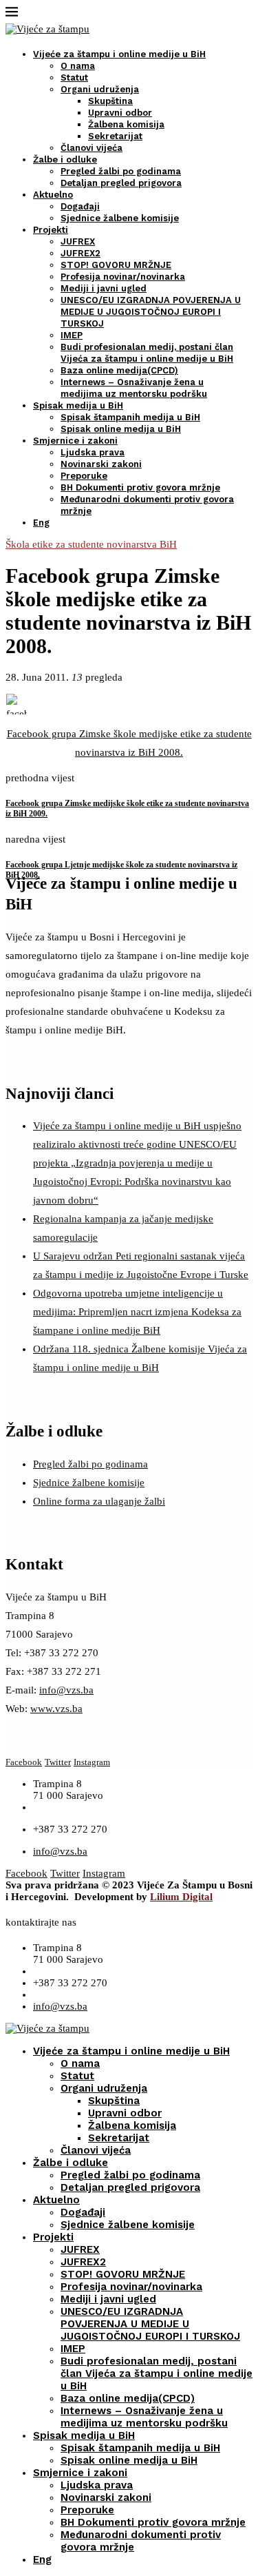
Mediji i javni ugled (104, 288)
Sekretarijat (115, 136)
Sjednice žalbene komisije (120, 218)
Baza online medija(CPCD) (119, 370)
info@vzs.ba (66, 1690)
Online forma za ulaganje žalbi (99, 1501)
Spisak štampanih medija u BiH (130, 417)
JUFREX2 (80, 253)
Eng (41, 523)
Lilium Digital (181, 1897)
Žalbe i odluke (65, 159)
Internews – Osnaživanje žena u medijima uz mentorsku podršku (144, 2417)
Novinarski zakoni (101, 464)
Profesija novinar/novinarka (123, 277)
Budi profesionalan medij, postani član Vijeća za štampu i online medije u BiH (157, 2373)
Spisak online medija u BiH (121, 429)
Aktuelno (53, 195)
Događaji (80, 206)
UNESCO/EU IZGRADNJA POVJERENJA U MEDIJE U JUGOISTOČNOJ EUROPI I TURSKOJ (151, 312)
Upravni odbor (120, 113)
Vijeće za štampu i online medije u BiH (119, 54)
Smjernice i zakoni (75, 441)
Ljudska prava (93, 452)
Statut (74, 78)
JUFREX (78, 241)
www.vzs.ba (56, 1709)
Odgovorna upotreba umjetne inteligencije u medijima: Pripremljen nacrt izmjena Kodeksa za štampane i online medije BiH (137, 1312)
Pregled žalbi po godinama (121, 171)
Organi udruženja (100, 89)
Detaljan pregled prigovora (121, 183)
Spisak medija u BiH (78, 405)
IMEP (72, 335)
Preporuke (84, 476)
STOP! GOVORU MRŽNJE (116, 265)
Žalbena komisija (126, 124)
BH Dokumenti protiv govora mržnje (140, 487)
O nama (78, 66)
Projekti (51, 230)
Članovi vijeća (92, 148)
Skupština (110, 101)
